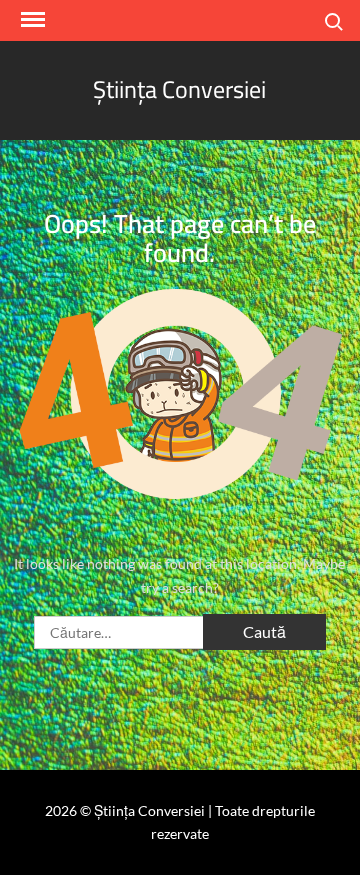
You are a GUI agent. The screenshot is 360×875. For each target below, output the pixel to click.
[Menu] (31, 20)
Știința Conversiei (179, 89)
